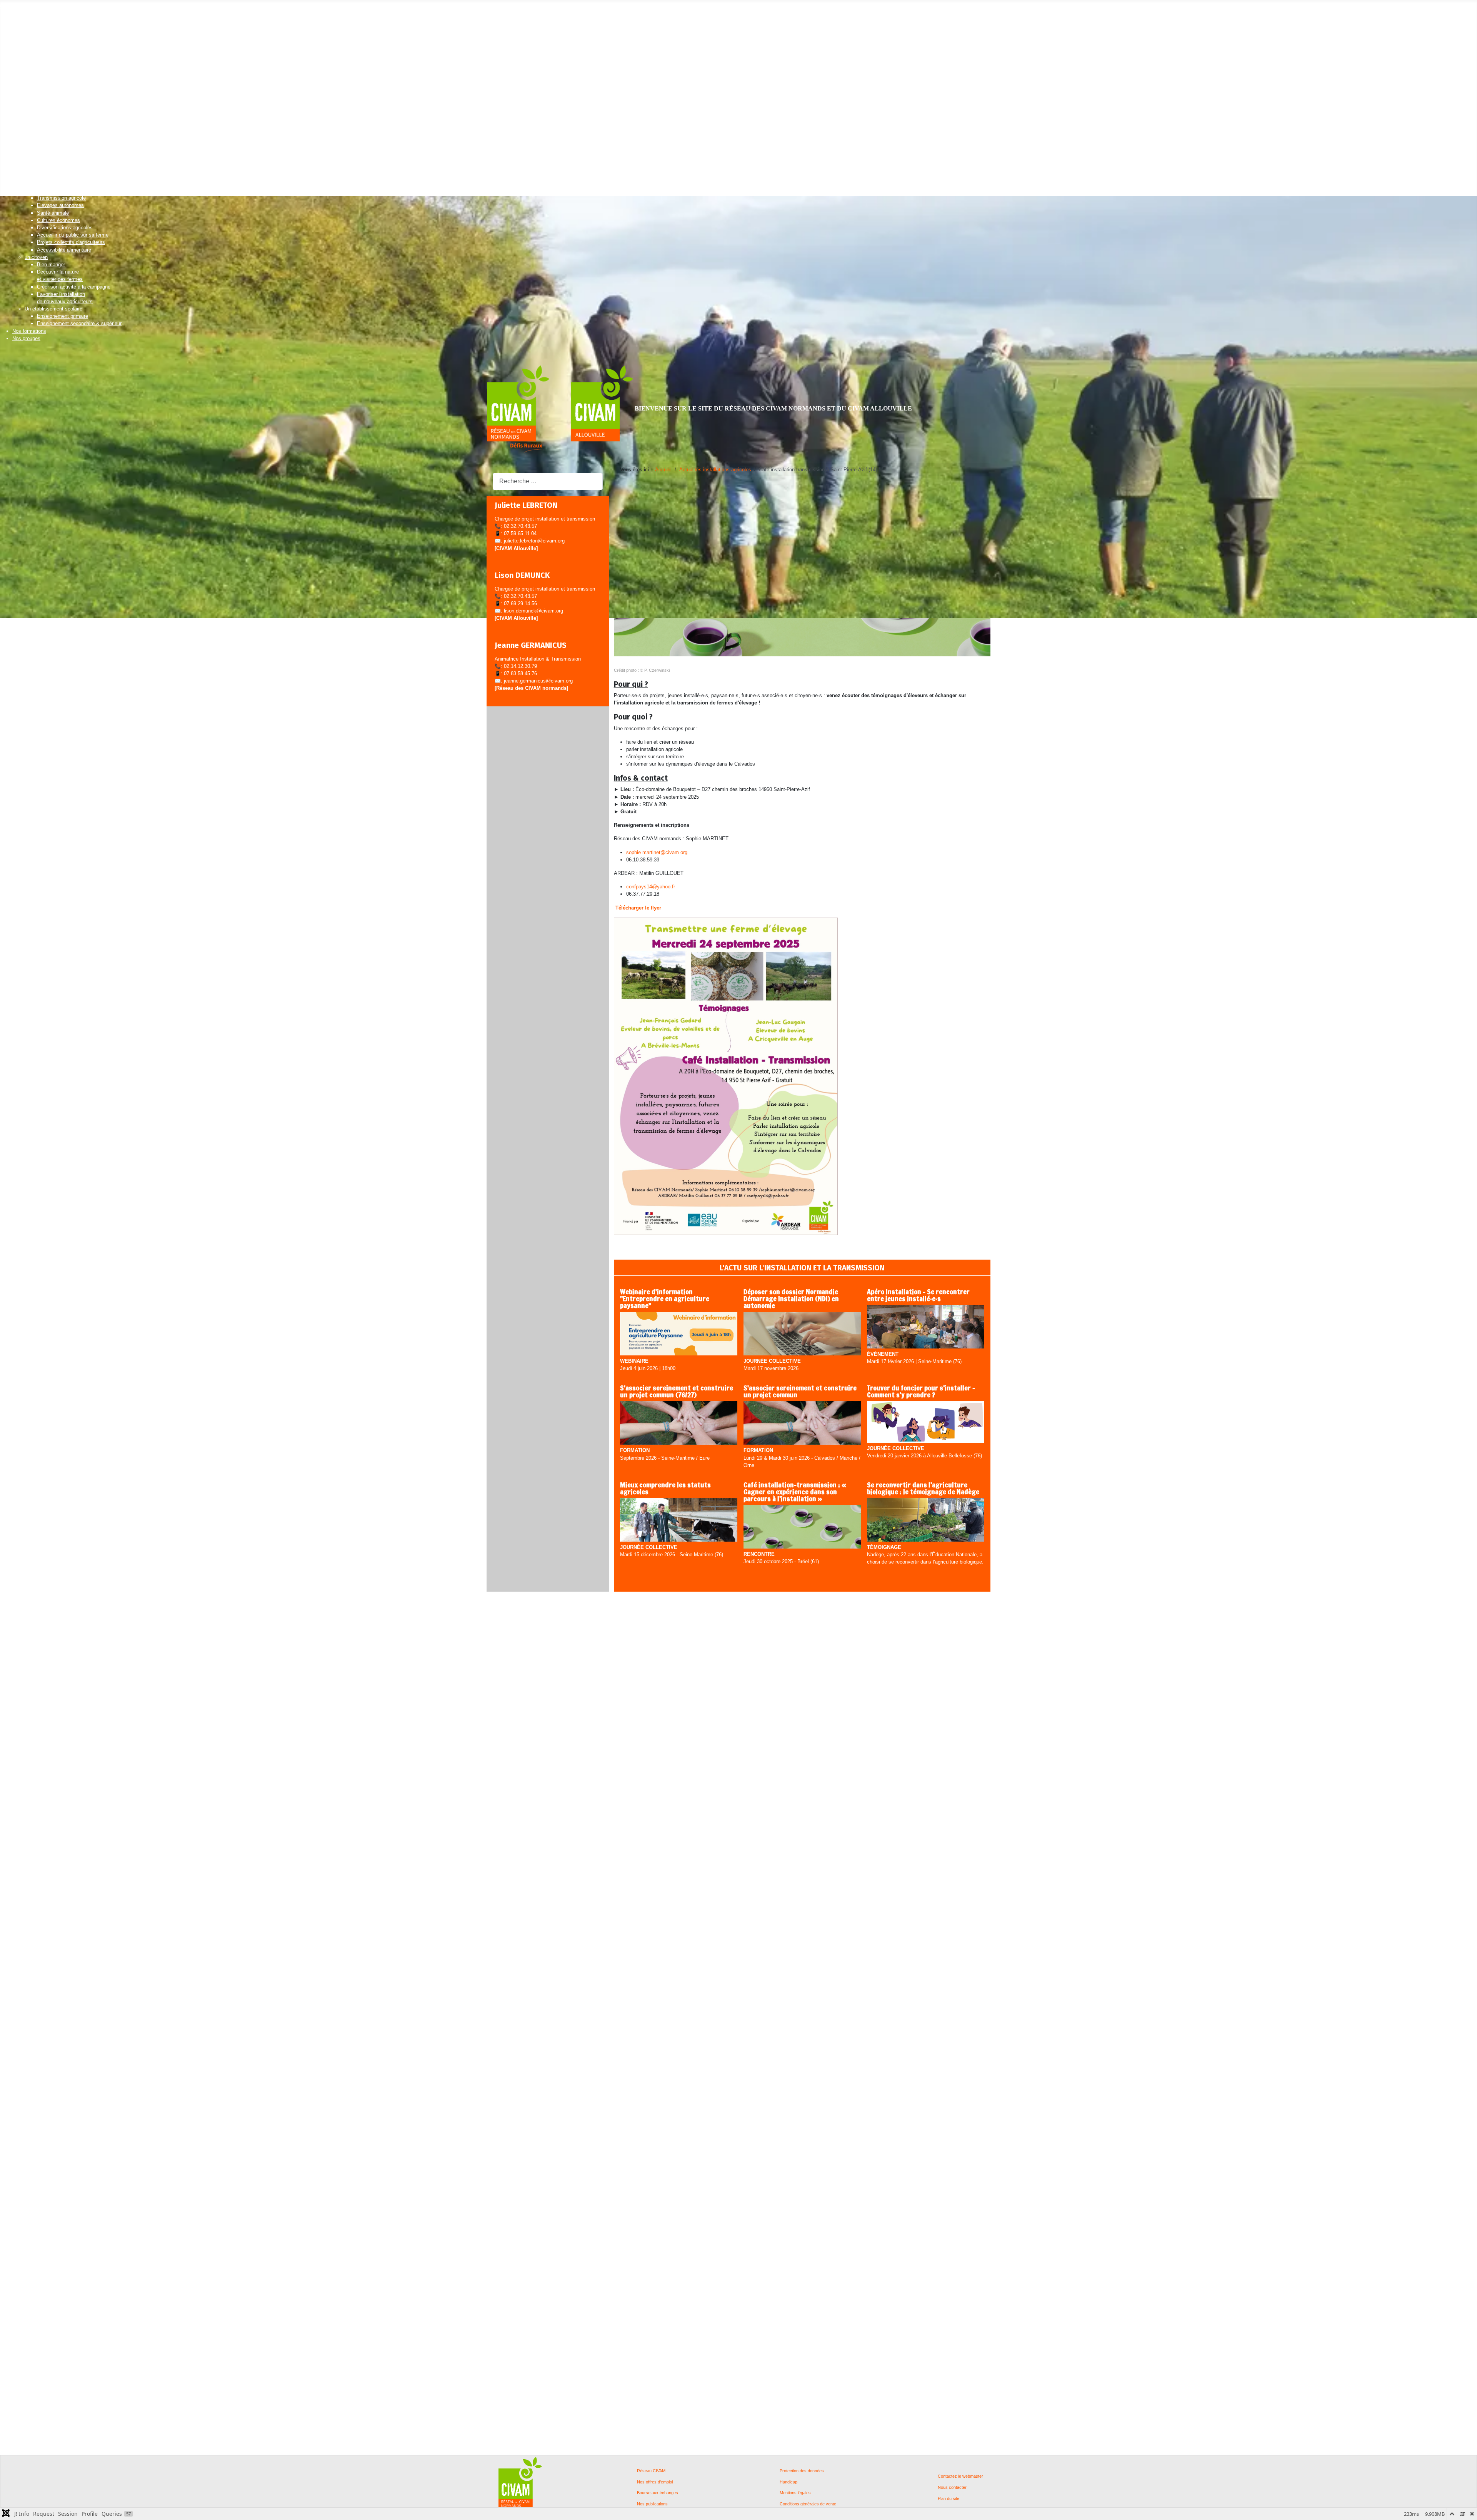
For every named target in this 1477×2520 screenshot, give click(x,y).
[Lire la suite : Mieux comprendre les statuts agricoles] (679, 1520)
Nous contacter (952, 2487)
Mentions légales (795, 2493)
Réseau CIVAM (651, 2471)
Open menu (13, 6)
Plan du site (949, 2499)
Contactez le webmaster (960, 2476)
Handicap (789, 2482)
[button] (27, 14)
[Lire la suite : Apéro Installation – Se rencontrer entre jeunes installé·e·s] (926, 1327)
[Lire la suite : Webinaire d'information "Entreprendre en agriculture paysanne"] (679, 1334)
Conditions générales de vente (808, 2504)
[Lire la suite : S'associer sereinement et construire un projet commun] (802, 1424)
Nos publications (652, 2504)
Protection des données (802, 2471)
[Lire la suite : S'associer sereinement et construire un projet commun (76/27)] (679, 1424)
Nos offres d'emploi (655, 2482)
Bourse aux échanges (658, 2493)
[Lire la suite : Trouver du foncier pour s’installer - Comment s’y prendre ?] (926, 1423)
